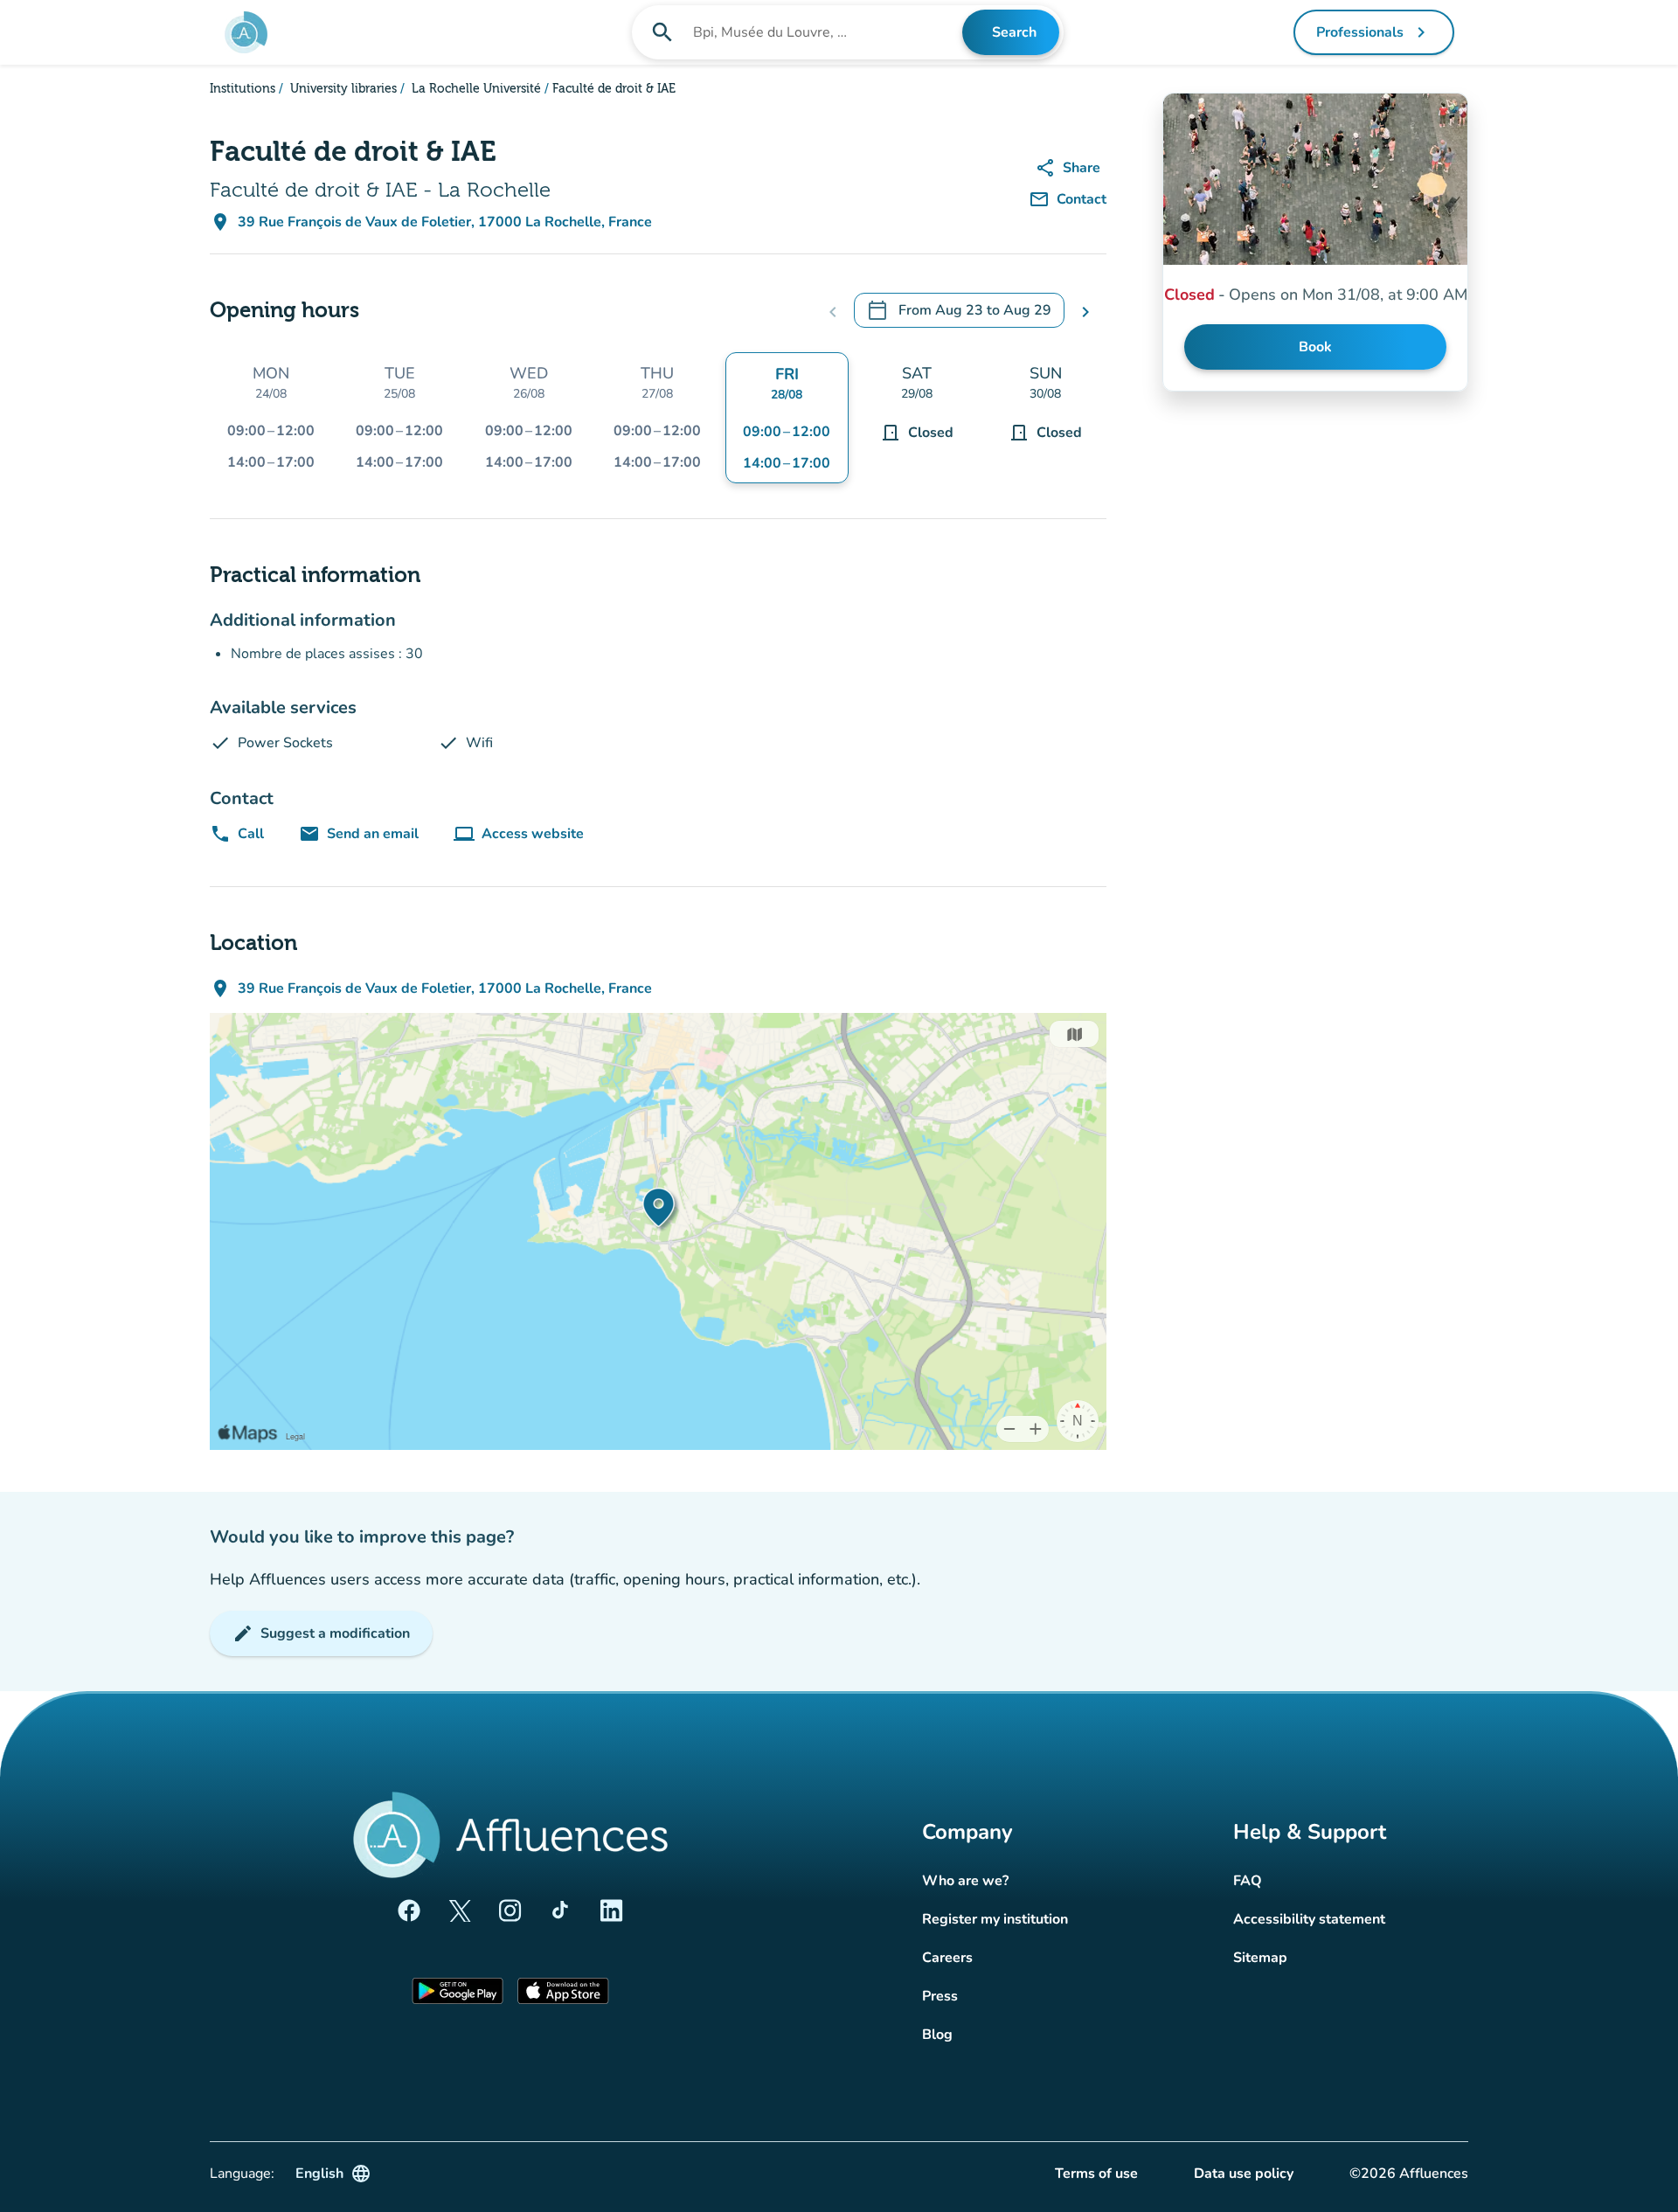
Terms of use (1096, 2174)
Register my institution (995, 1919)
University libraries (342, 89)
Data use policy (1244, 2174)
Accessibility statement (1309, 1919)
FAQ (1248, 1881)
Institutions (243, 89)
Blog (937, 2035)
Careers (947, 1958)
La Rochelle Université (475, 89)
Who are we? (965, 1881)
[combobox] (826, 32)
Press (940, 1996)
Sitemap (1260, 1958)
